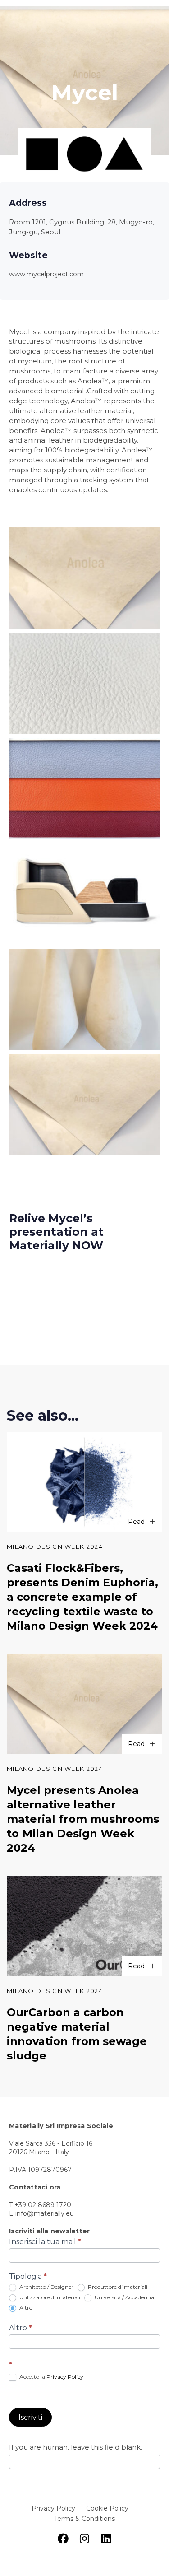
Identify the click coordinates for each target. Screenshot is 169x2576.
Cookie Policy (107, 2508)
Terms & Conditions (84, 2519)
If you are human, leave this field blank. (75, 2447)
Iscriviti (30, 2417)
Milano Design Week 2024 (55, 1547)
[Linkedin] (106, 2539)
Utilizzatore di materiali (49, 2297)
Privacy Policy (65, 2377)
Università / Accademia (124, 2297)
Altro (25, 2308)
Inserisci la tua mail (45, 2242)
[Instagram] (85, 2539)
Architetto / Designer (46, 2287)
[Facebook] (63, 2539)
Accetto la (51, 2377)
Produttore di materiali (117, 2287)
